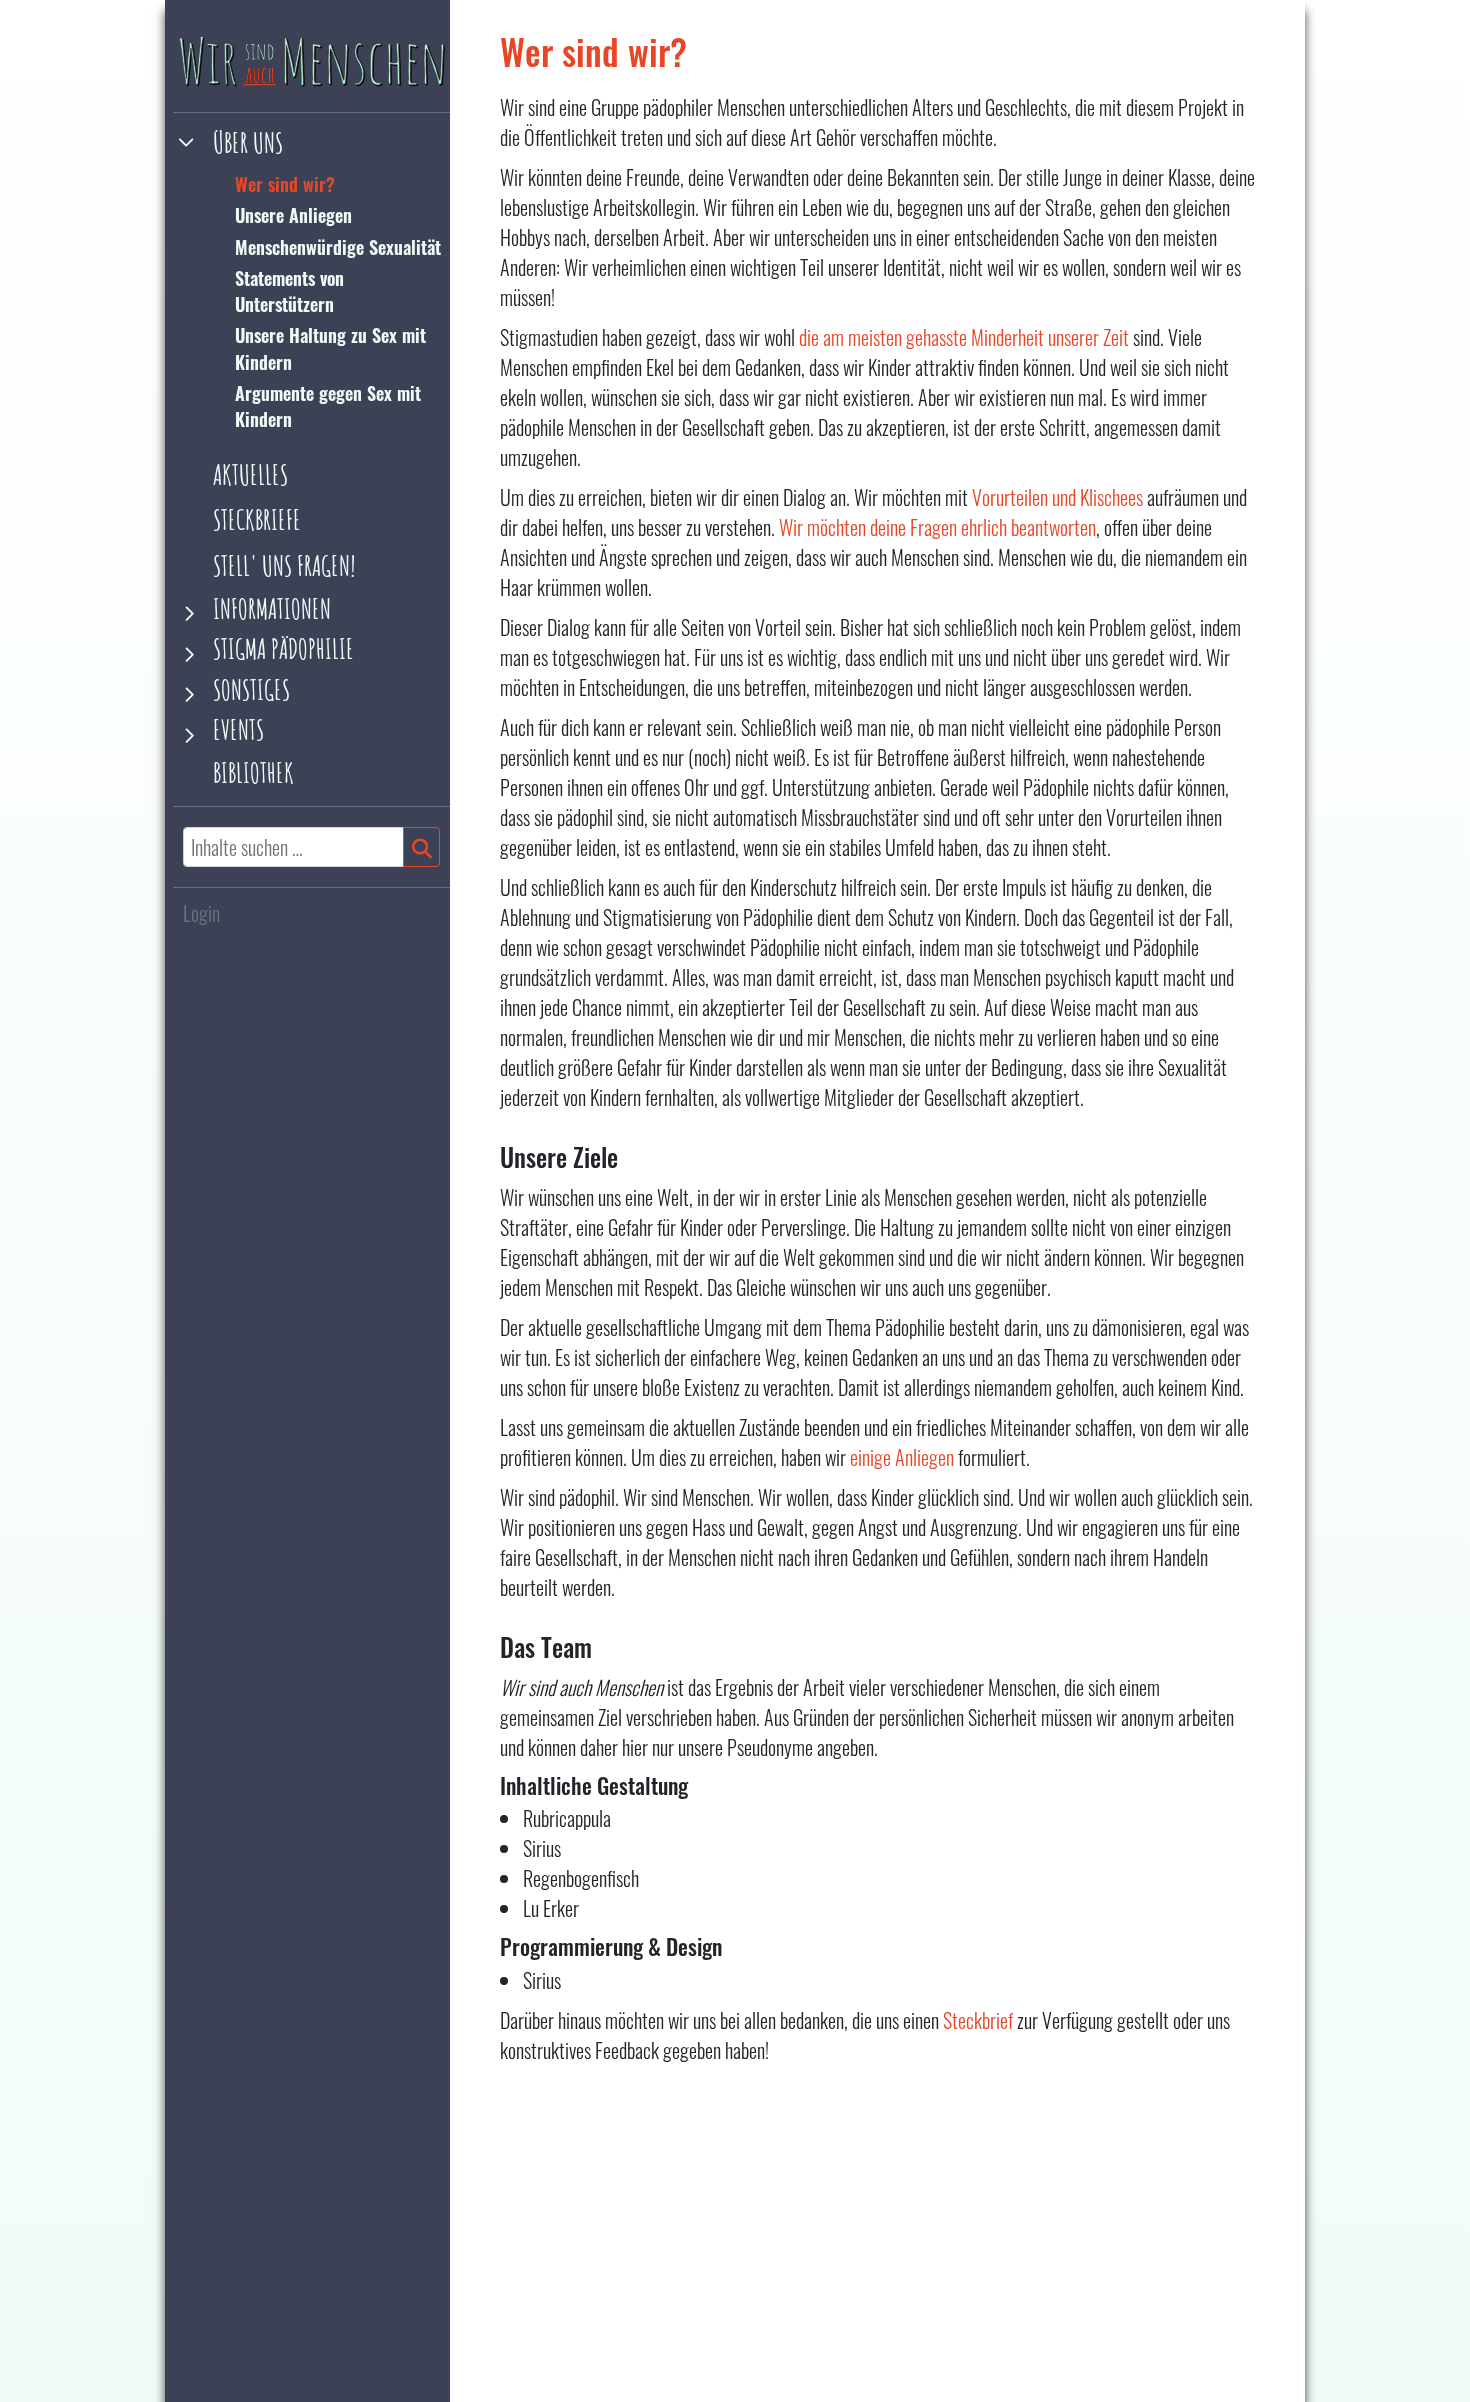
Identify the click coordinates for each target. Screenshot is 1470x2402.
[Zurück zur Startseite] (311, 63)
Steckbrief (978, 2020)
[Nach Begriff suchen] (421, 848)
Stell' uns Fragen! (284, 566)
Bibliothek (253, 774)
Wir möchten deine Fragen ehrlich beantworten (937, 527)
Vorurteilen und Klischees (1057, 497)
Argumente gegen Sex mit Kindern (328, 406)
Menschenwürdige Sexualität (338, 247)
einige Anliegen (902, 1457)
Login (201, 913)
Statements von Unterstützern (289, 291)
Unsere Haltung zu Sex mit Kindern (330, 349)
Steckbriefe (257, 521)
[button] (312, 143)
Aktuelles (250, 475)
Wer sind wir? (285, 184)
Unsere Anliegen (293, 216)
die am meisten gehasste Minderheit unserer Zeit (964, 337)
